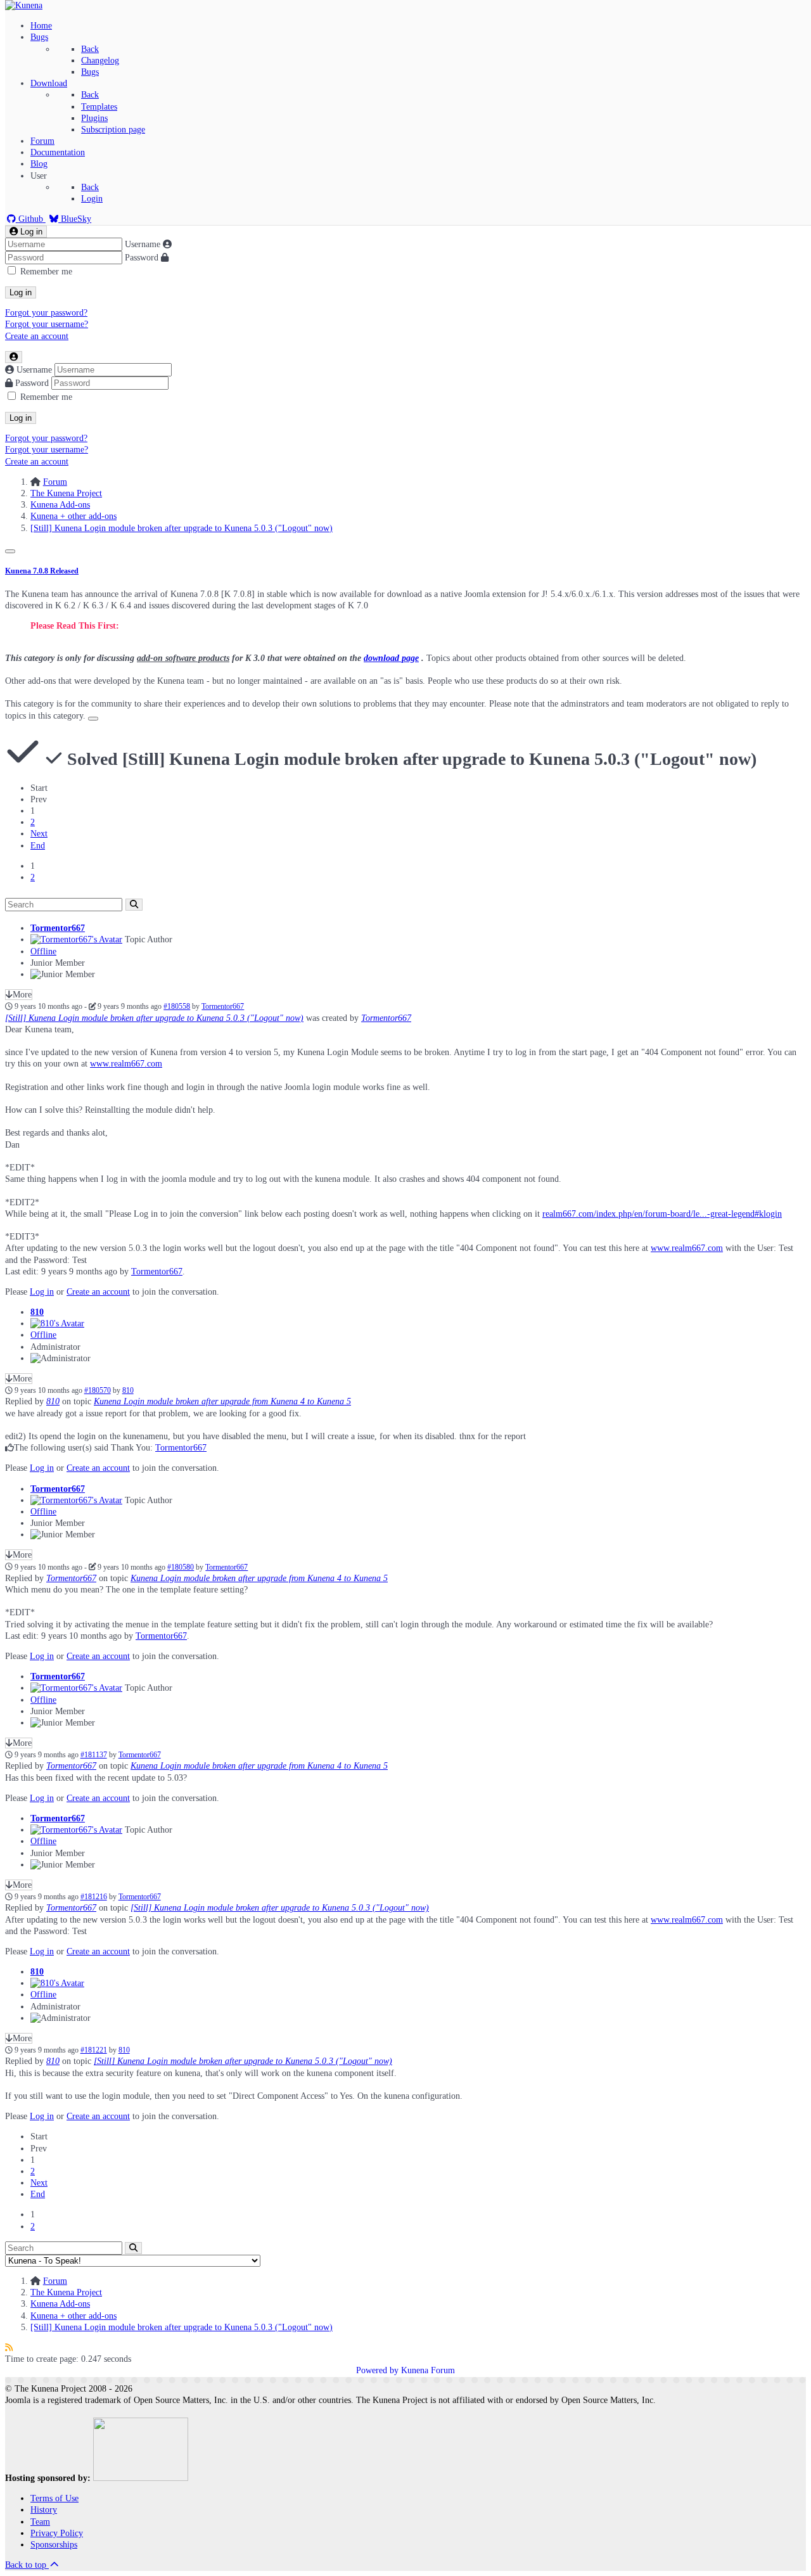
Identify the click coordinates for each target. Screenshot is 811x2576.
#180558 (177, 1007)
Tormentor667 (58, 928)
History (44, 2510)
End (38, 846)
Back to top (27, 2565)
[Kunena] (24, 5)
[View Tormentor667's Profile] (76, 939)
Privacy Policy (57, 2533)
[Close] (10, 551)
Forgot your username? (47, 324)
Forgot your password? (46, 313)
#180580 (181, 1567)
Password (142, 258)
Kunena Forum (428, 2370)
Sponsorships (54, 2545)
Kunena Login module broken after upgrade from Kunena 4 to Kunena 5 (222, 1401)
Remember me (46, 272)
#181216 (94, 1897)
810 (37, 1312)
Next (39, 834)
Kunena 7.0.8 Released (42, 571)
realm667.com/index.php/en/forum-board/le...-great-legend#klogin (662, 1214)
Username (143, 244)
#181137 (94, 1755)
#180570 (98, 1391)
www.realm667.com (126, 1064)
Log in (21, 292)
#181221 (94, 2050)
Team (40, 2522)
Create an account (37, 336)
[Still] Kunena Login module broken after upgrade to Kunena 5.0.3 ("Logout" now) (154, 1018)
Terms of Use (54, 2498)
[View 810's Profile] (57, 1323)
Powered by (377, 2370)
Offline (43, 952)
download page (391, 658)
